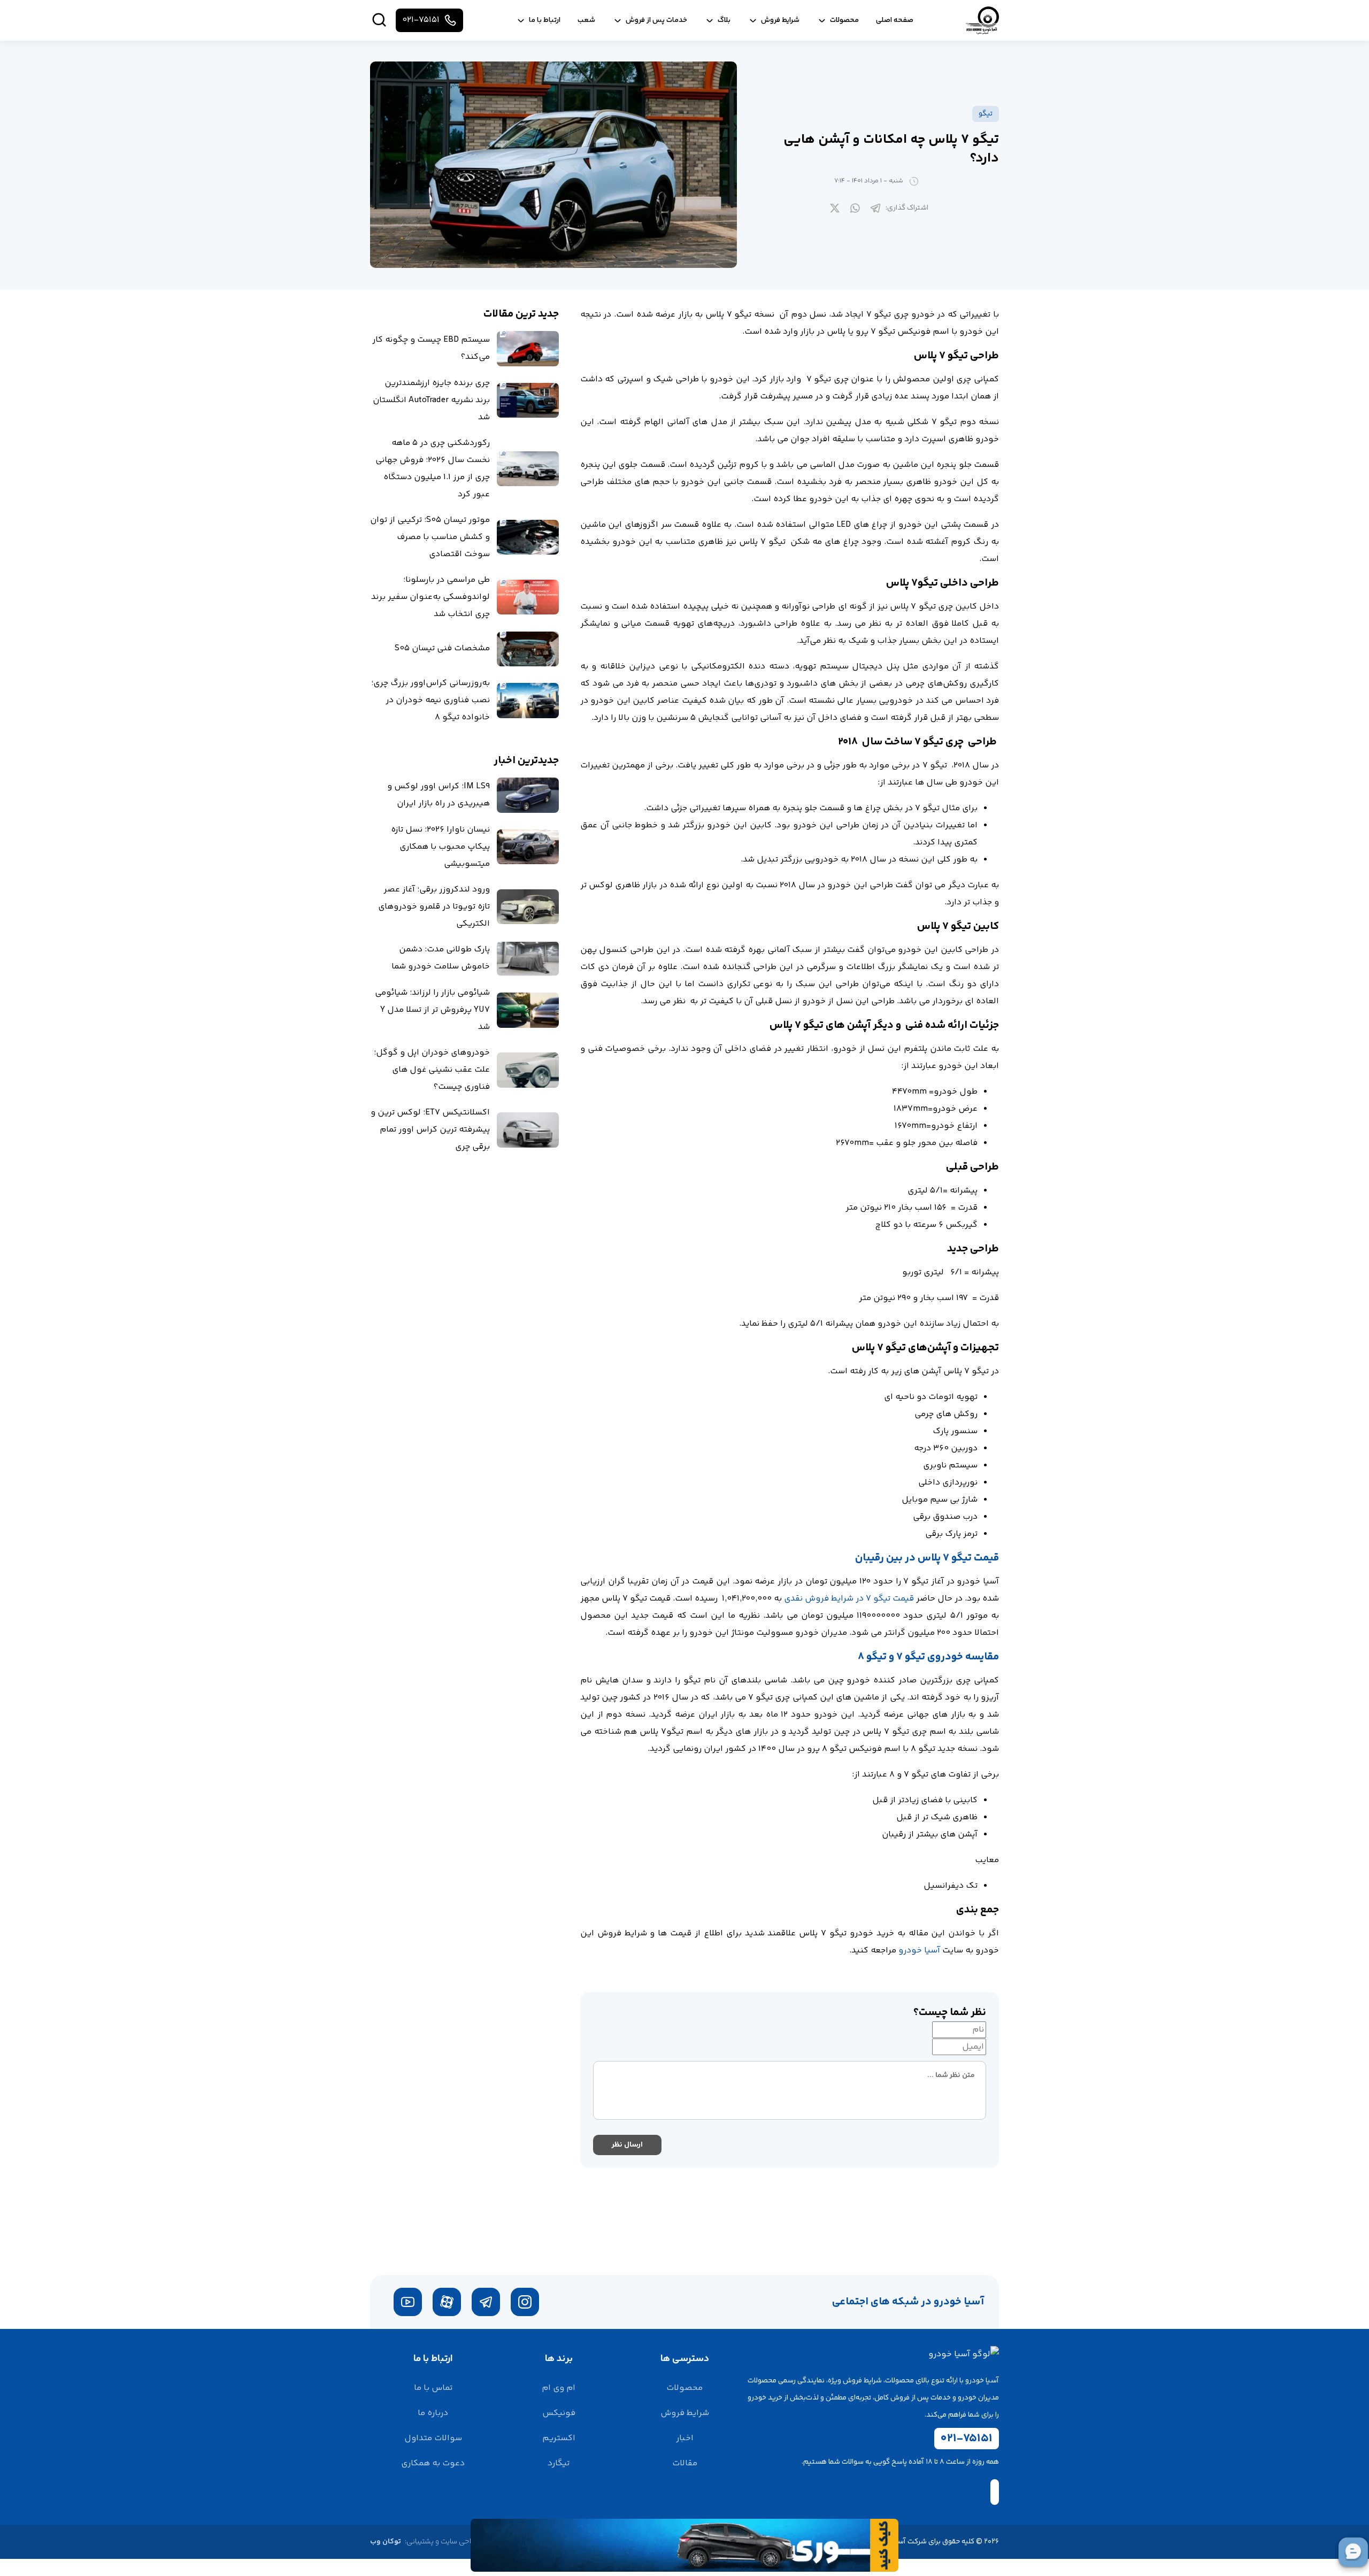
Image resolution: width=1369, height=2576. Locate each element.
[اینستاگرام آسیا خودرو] (525, 2302)
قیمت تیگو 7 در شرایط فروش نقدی (849, 1599)
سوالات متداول (433, 2438)
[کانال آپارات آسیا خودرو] (447, 2302)
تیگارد (559, 2463)
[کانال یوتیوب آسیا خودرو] (408, 2302)
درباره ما (433, 2413)
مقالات (685, 2463)
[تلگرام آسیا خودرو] (486, 2302)
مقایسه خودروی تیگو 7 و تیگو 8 (928, 1657)
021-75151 (967, 2439)
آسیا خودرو (919, 1951)
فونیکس (559, 2413)
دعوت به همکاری (433, 2463)
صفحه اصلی (895, 20)
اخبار (685, 2438)
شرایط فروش (685, 2413)
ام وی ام (559, 2388)
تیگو (986, 114)
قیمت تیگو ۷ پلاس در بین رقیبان (927, 1558)
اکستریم (559, 2438)
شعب (586, 20)
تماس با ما (433, 2388)
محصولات (684, 2388)
